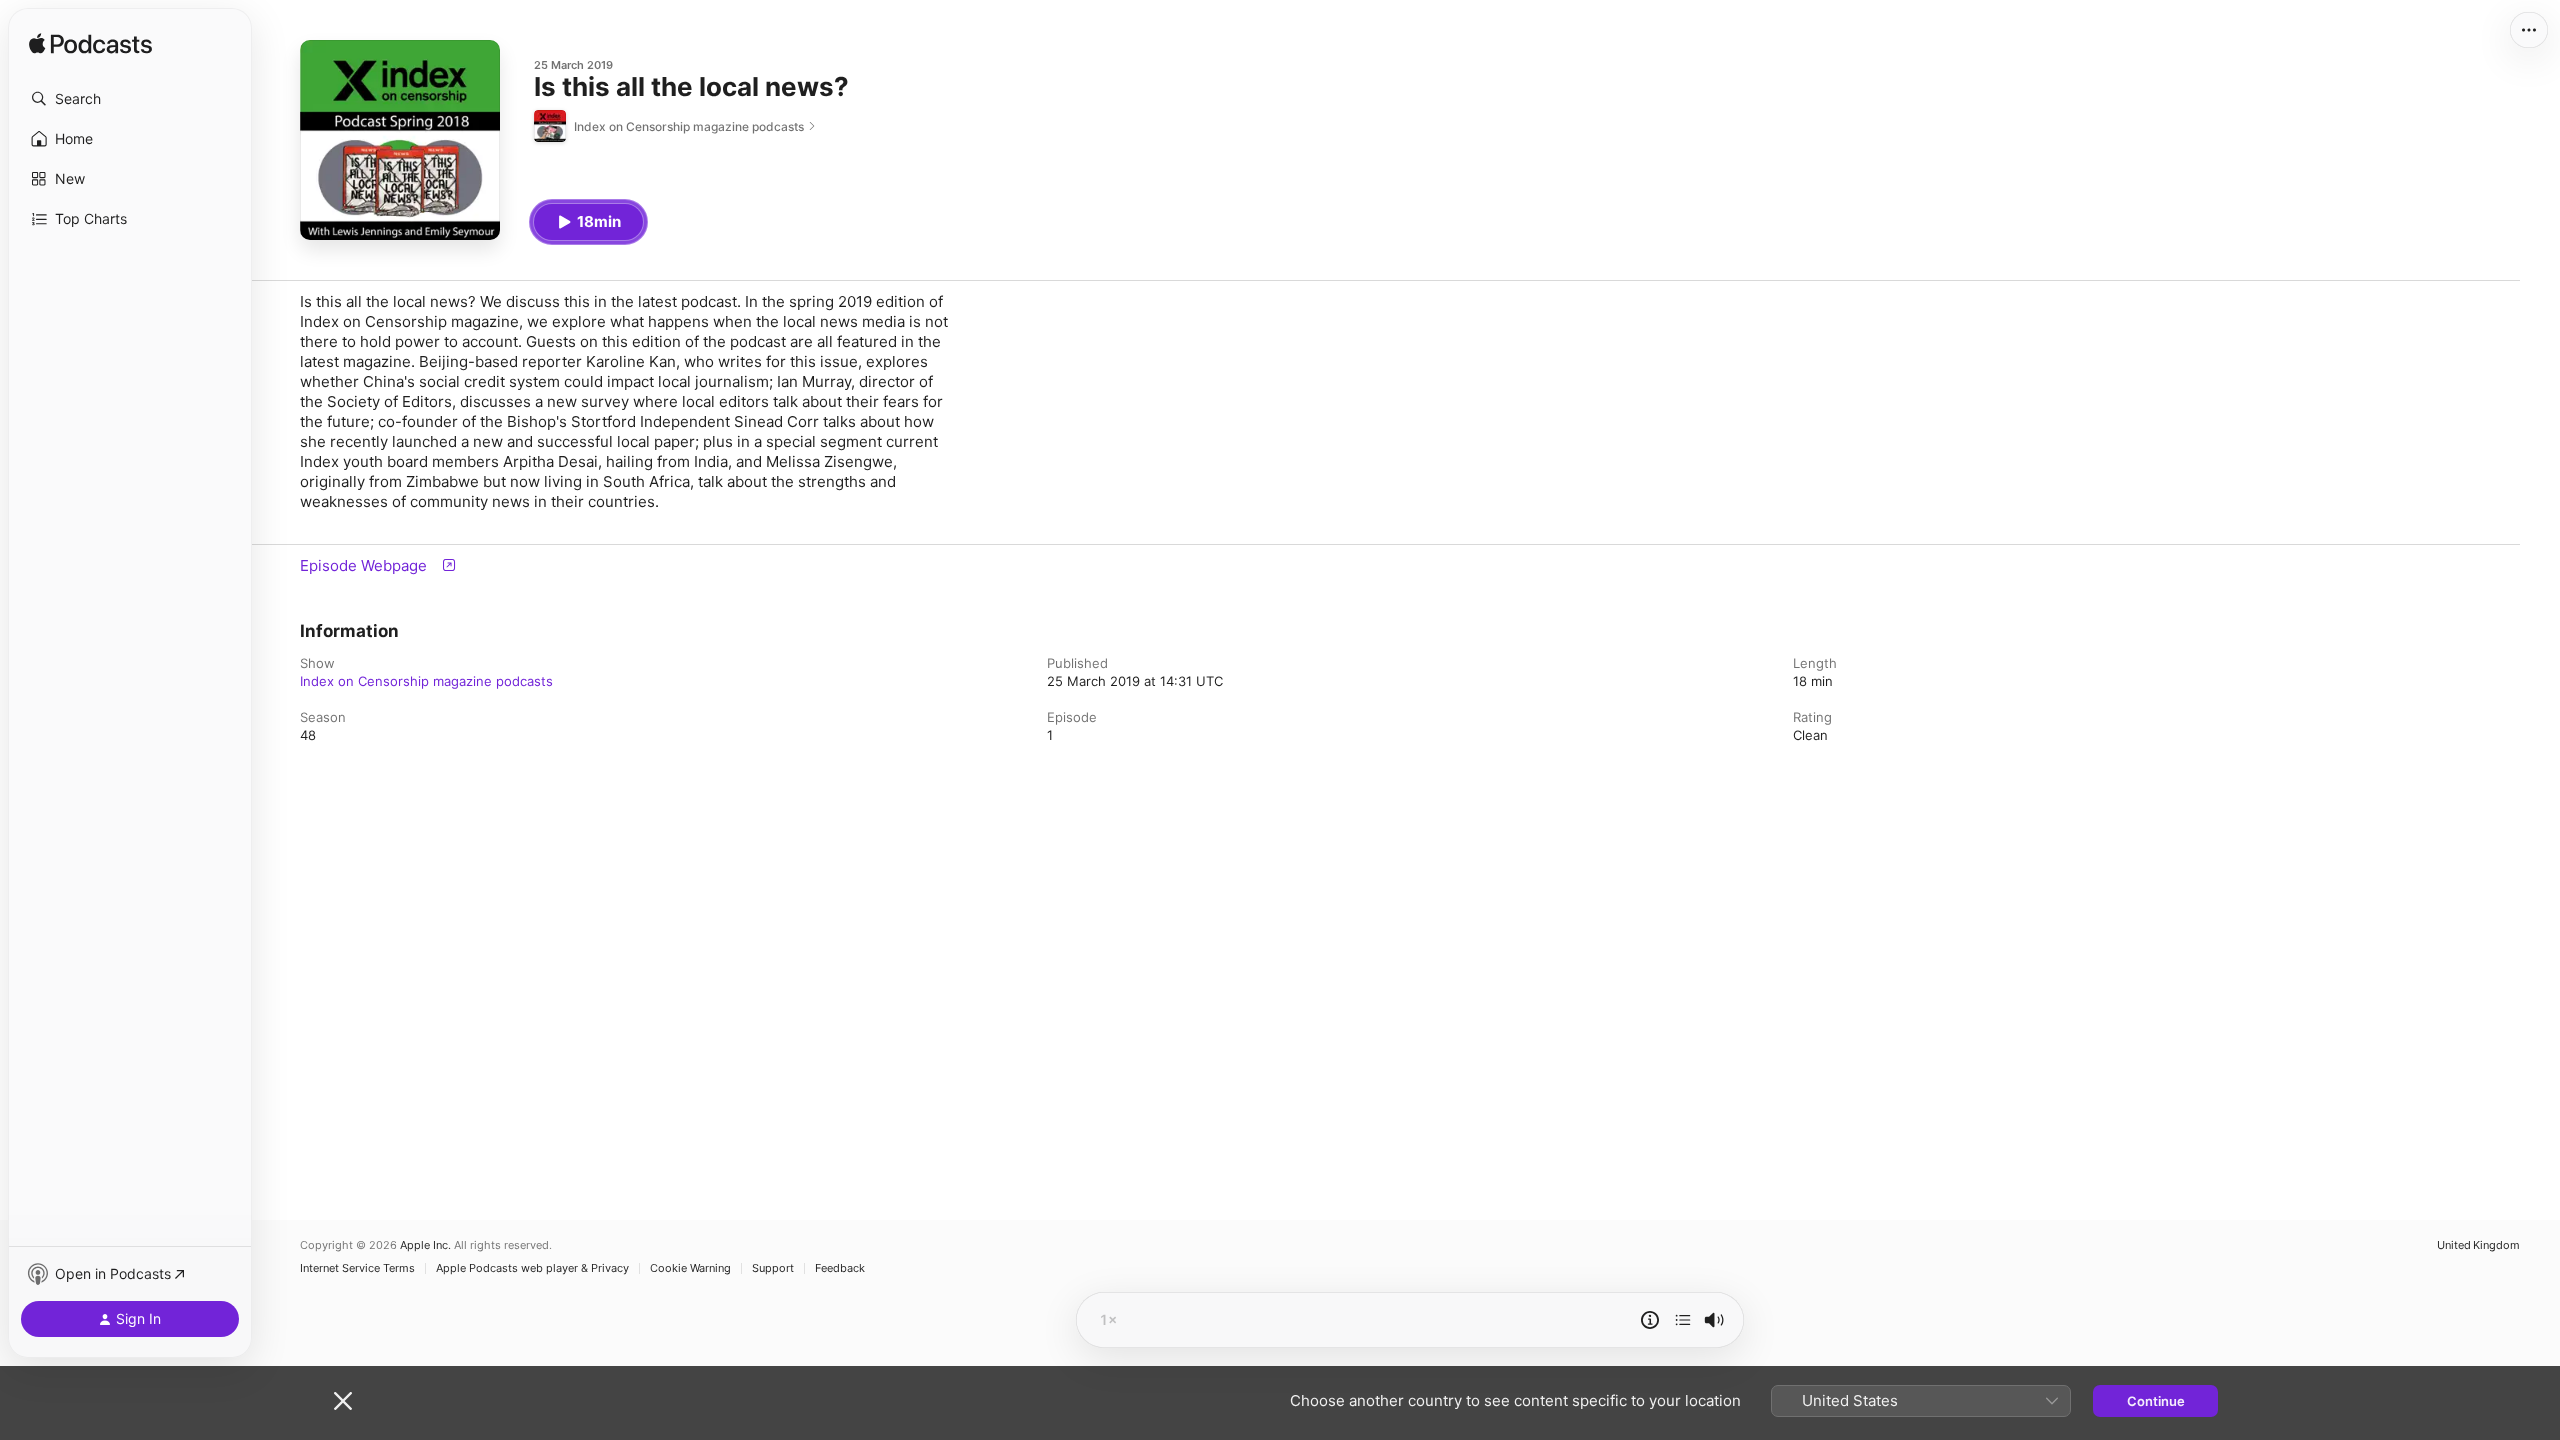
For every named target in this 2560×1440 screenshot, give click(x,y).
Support (773, 1268)
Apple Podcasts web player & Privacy (532, 1268)
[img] (90, 45)
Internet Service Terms (357, 1268)
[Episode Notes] (1650, 1320)
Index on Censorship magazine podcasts (426, 681)
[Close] (343, 1401)
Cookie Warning (690, 1268)
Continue (2156, 1401)
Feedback (840, 1268)
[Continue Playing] (1683, 1320)
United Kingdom (2478, 1245)
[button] (130, 99)
